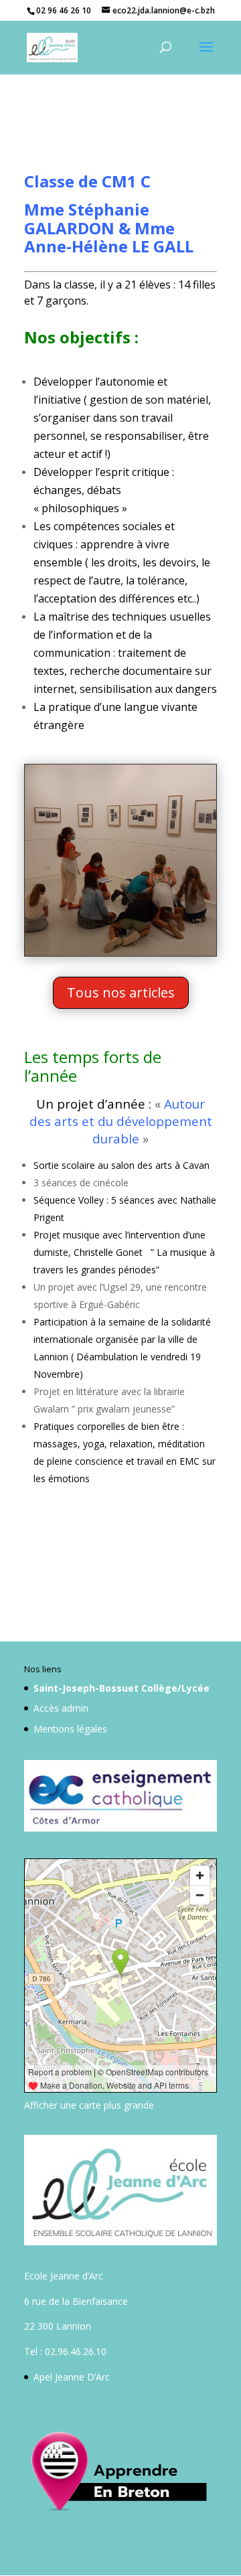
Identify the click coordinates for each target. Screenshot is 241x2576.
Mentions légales (70, 1729)
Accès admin (61, 1708)
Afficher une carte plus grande (89, 2105)
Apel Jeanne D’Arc (72, 2377)
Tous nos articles (121, 992)
